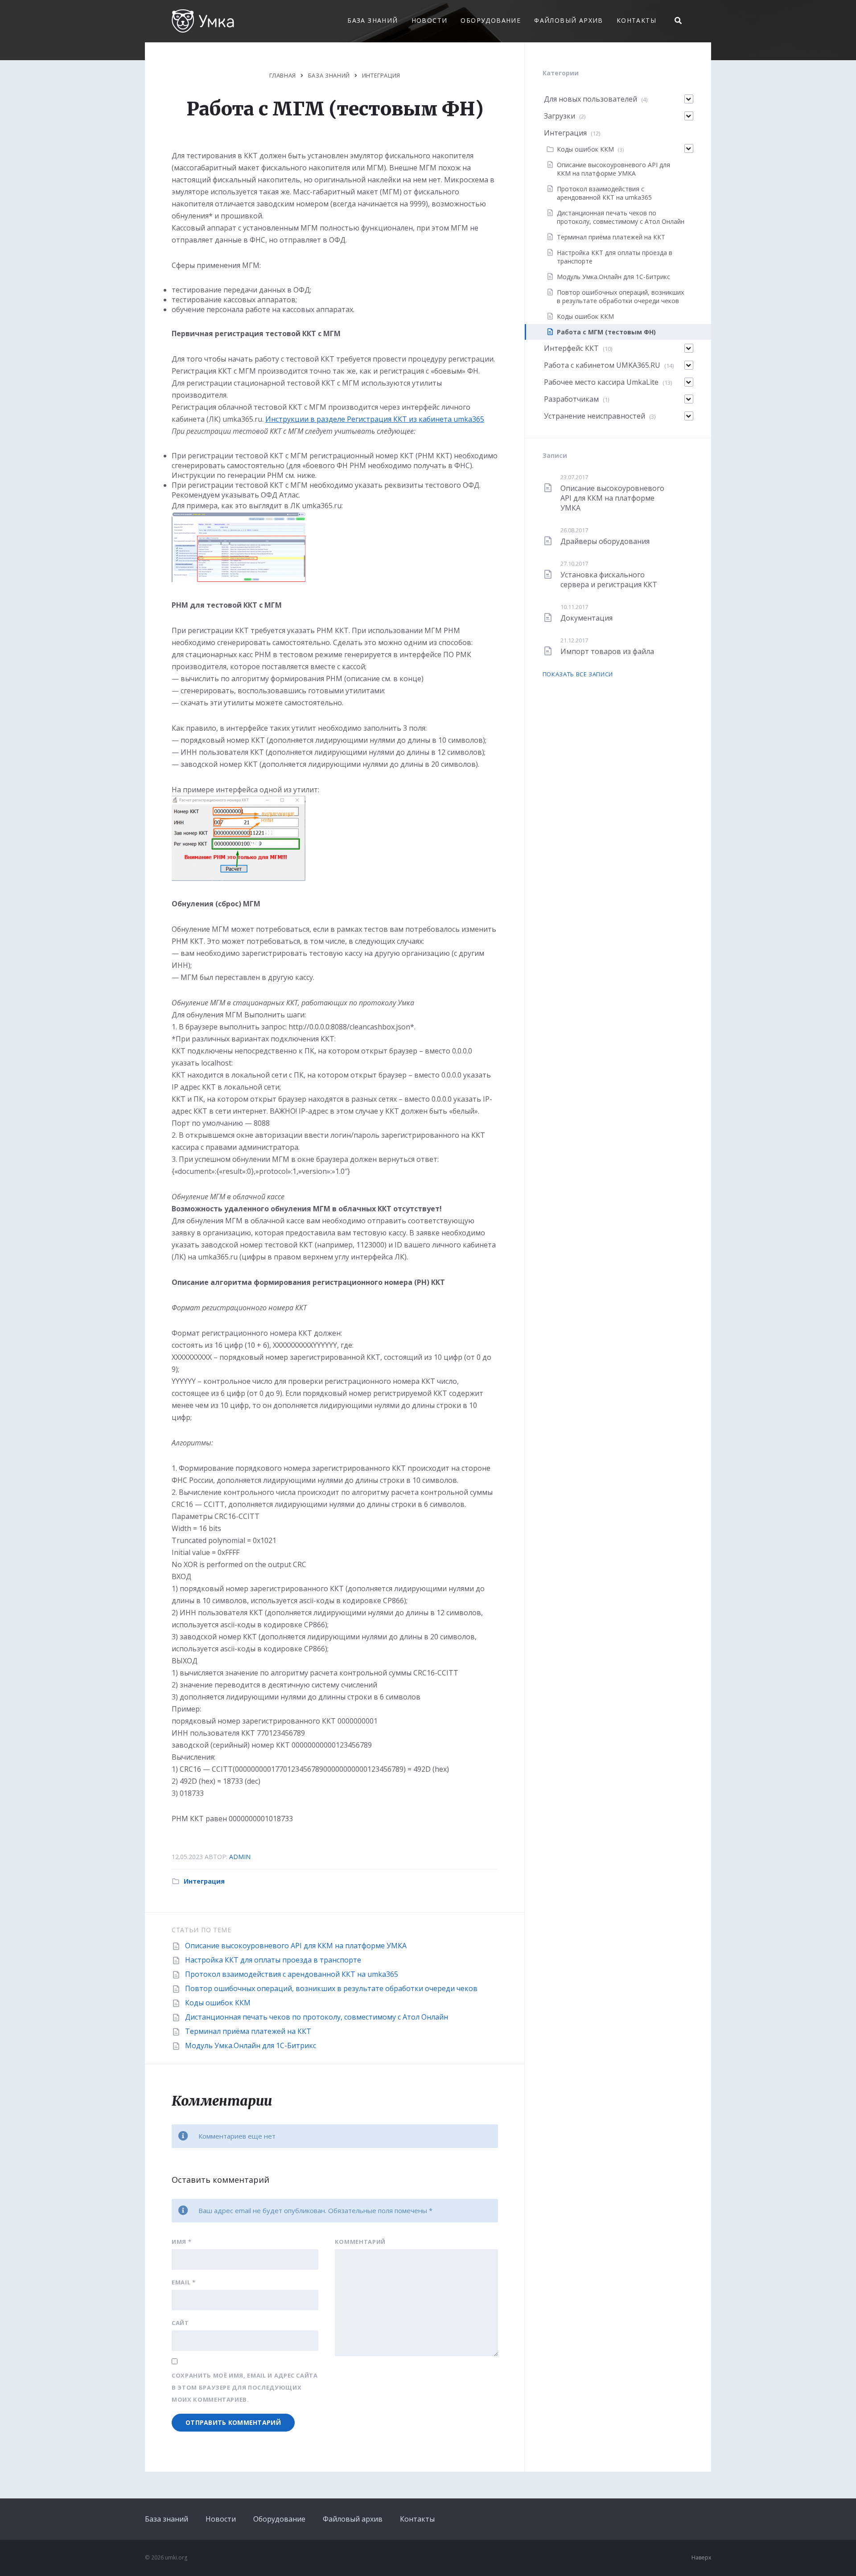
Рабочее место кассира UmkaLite (601, 382)
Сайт (180, 2323)
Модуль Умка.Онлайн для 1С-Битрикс (251, 2045)
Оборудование (491, 20)
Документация (586, 618)
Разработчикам (571, 399)
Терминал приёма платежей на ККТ (248, 2031)
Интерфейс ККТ (571, 348)
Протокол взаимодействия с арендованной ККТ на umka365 (292, 1974)
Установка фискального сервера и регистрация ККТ (609, 580)
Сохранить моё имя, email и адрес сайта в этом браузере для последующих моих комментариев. (245, 2387)
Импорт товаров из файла (607, 651)
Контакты (636, 20)
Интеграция (381, 75)
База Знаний (329, 75)
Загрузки (560, 116)
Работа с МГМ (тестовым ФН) (606, 332)
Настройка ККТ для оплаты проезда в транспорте (273, 1960)
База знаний (372, 20)
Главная (283, 75)
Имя (181, 2242)
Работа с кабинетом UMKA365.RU (602, 365)
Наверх (701, 2557)
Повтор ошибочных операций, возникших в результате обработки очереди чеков (331, 1988)
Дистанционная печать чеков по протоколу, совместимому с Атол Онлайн (317, 2017)
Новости (430, 20)
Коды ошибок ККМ (218, 2003)
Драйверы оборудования (605, 541)
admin (240, 1857)
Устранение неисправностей (595, 416)
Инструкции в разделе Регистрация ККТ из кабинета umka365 (375, 419)
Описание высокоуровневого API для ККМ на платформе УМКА (296, 1946)
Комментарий (360, 2242)
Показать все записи (578, 674)
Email (184, 2282)
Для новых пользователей (591, 99)
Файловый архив (569, 20)
